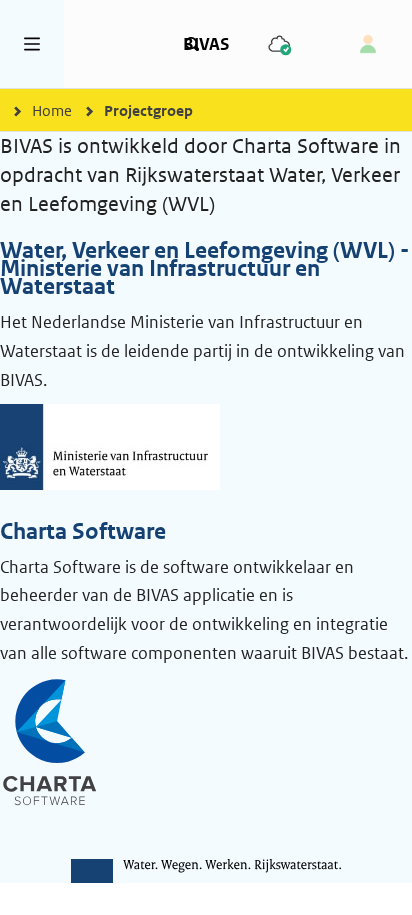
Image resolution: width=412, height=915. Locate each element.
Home (52, 110)
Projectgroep (148, 110)
